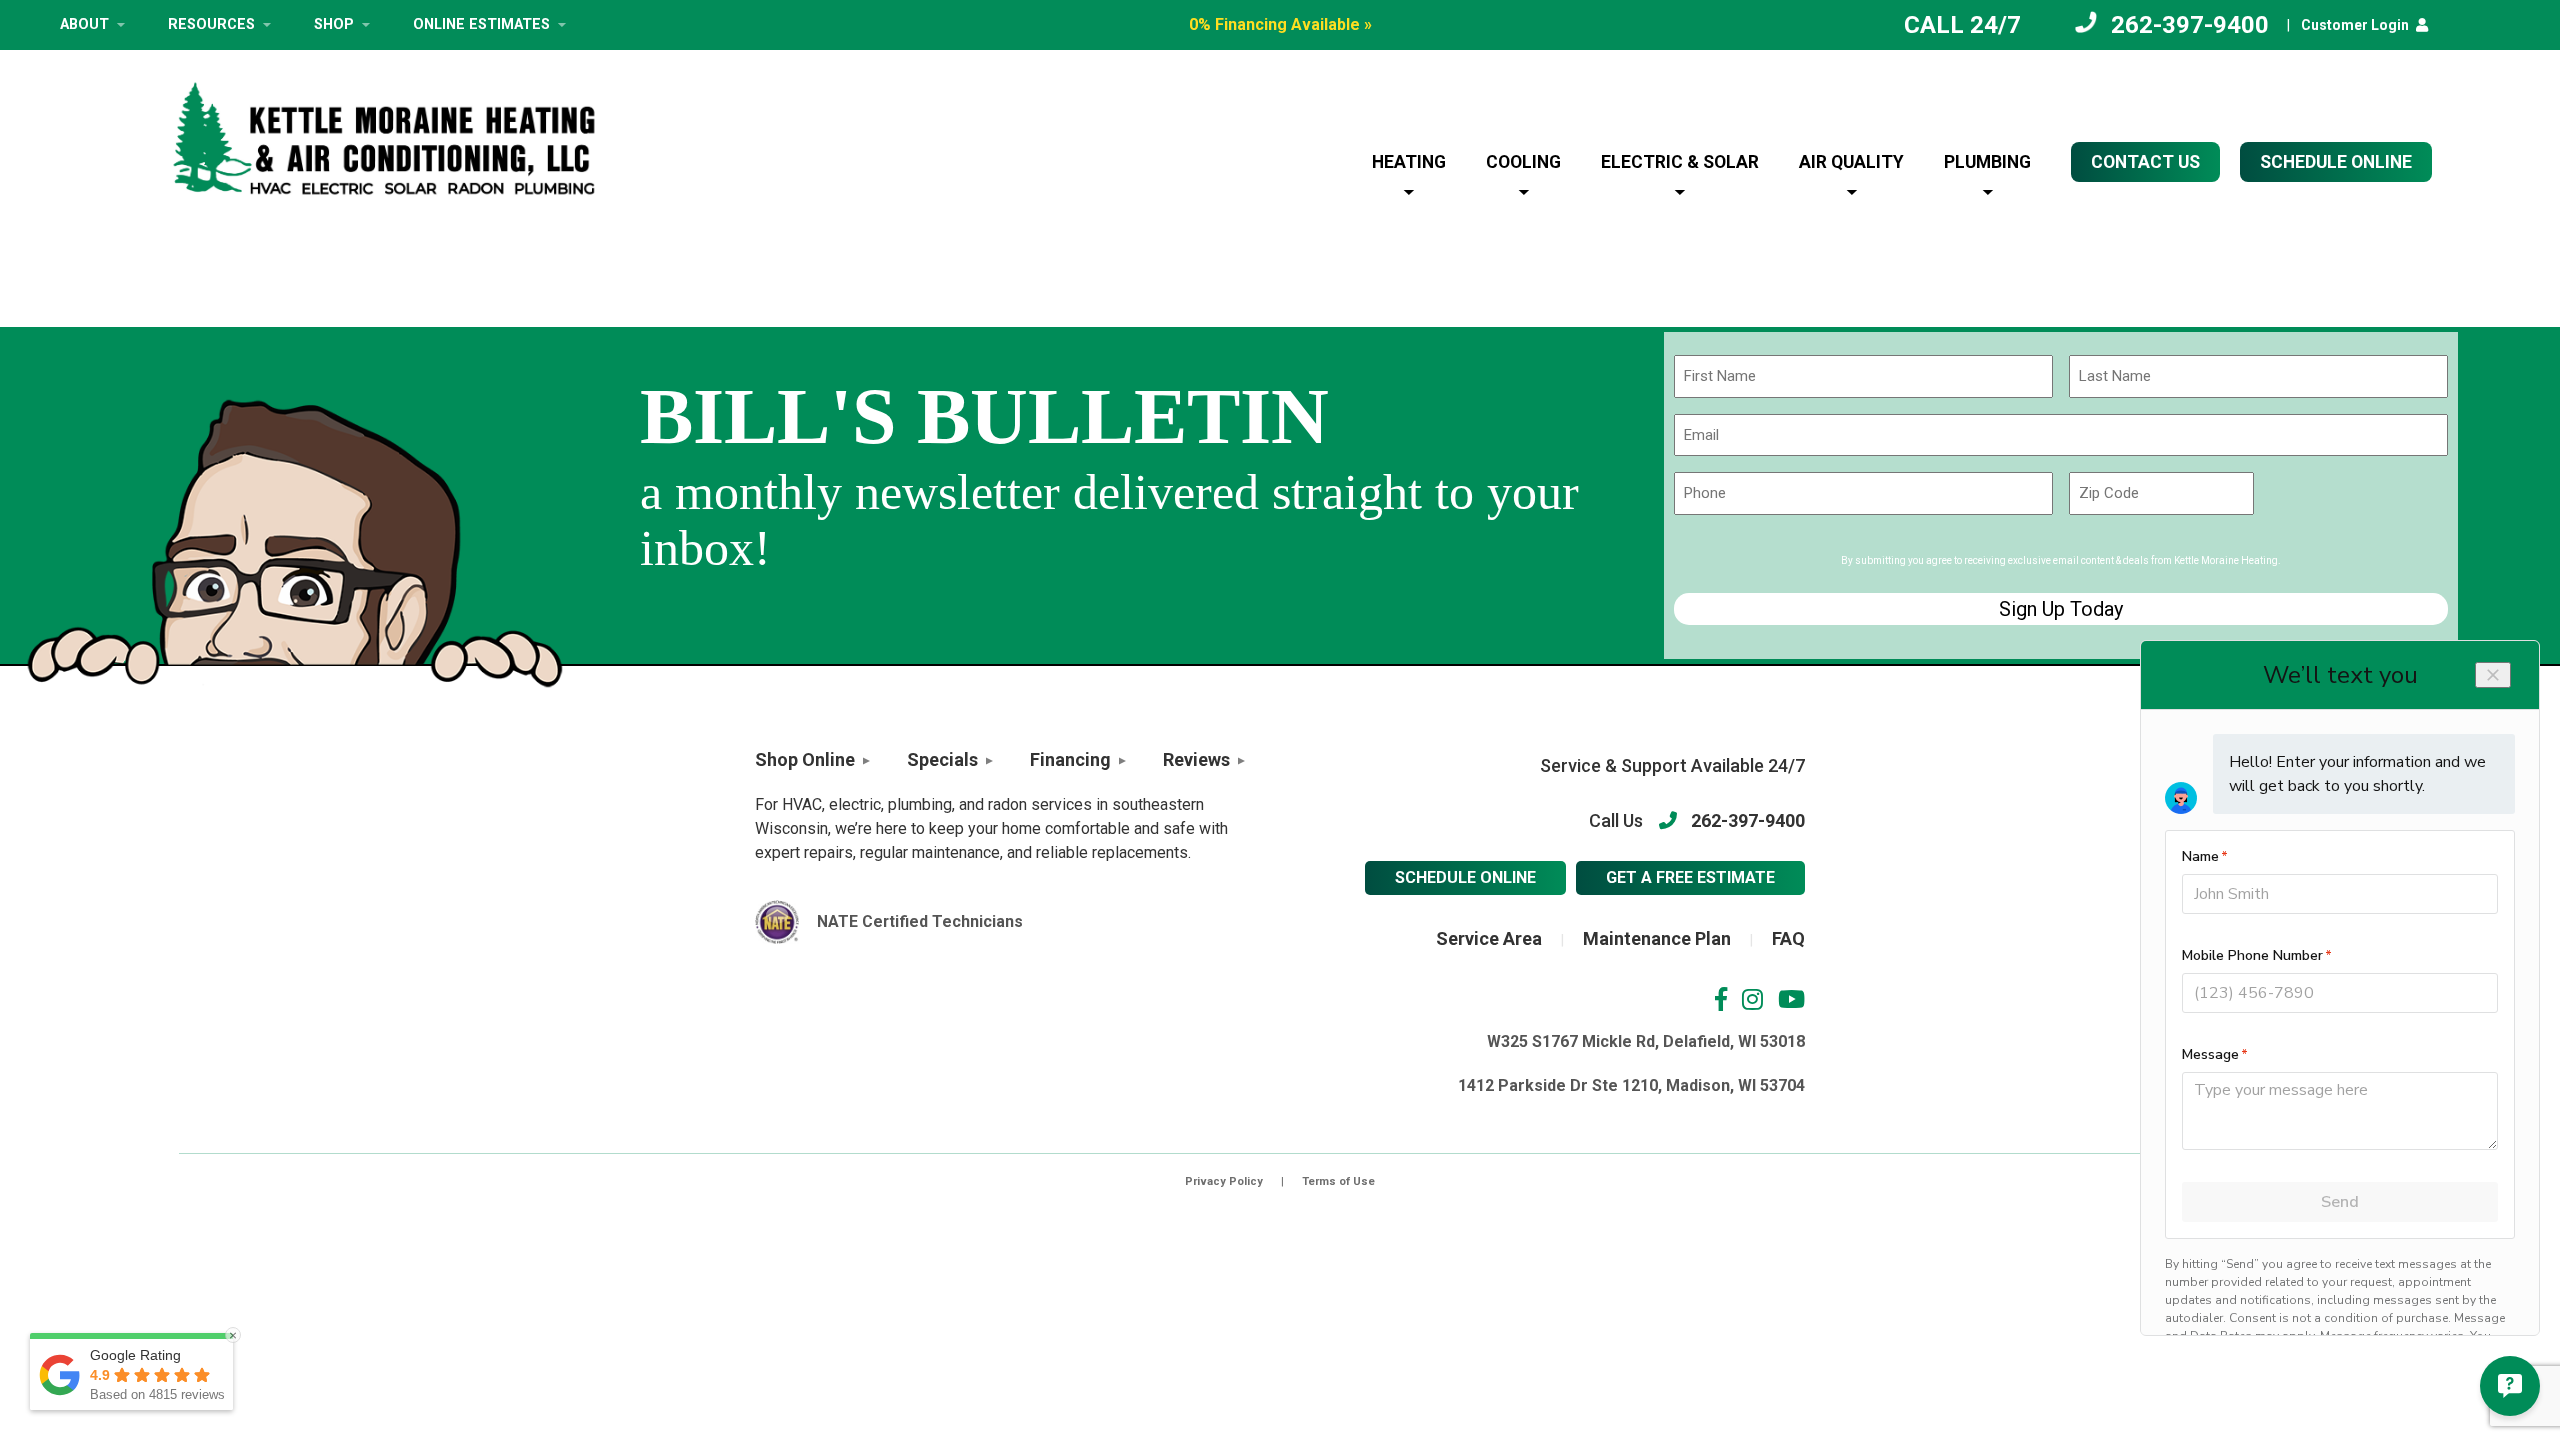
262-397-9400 (2190, 25)
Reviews (1196, 759)
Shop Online (805, 759)
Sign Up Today (2061, 609)
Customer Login (2355, 25)
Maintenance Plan (1657, 938)
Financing (1070, 759)
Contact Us (2145, 162)
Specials (942, 759)
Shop (334, 24)
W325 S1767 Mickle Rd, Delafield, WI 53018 (1646, 1041)
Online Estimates (481, 24)
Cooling (1523, 162)
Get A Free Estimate (1690, 877)
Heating (1409, 162)
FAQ (1788, 938)
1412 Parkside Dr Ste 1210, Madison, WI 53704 (1631, 1085)
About (84, 24)
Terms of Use (1338, 1181)
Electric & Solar (1680, 162)
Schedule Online (1465, 877)
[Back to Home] (384, 138)
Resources (211, 24)
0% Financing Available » (1280, 24)
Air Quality (1851, 162)
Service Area (1489, 938)
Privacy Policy (1224, 1181)
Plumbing (1987, 162)
